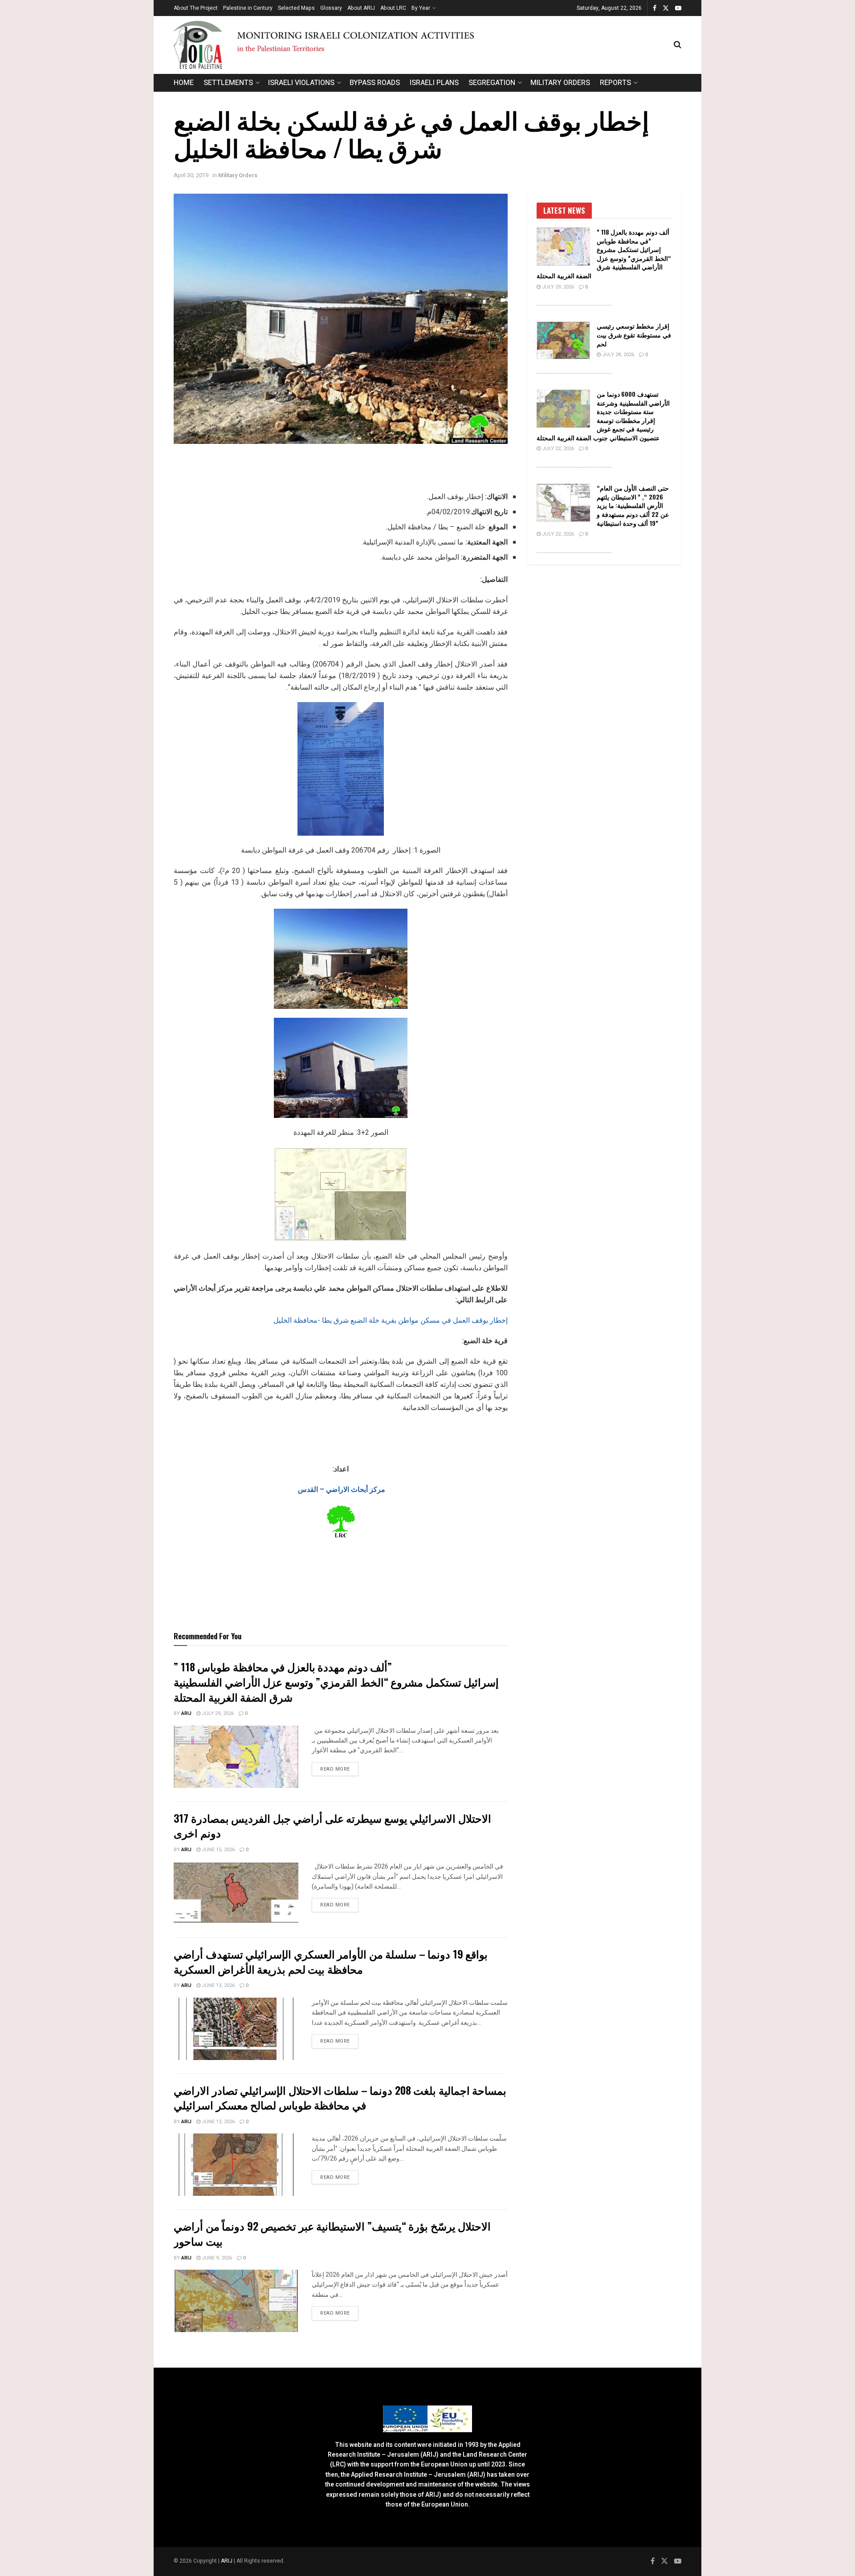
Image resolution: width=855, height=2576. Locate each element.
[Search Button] (678, 45)
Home (184, 83)
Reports (615, 83)
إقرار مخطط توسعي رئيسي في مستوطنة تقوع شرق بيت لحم (634, 334)
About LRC (393, 8)
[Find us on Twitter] (666, 8)
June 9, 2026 (216, 2258)
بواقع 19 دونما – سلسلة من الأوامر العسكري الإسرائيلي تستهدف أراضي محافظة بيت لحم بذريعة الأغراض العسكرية (331, 1961)
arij (186, 1713)
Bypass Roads (375, 83)
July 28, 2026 (617, 355)
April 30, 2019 (191, 175)
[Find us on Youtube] (678, 8)
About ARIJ (361, 8)
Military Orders (560, 83)
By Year (421, 8)
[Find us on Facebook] (655, 8)
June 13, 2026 (218, 1985)
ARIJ (227, 2561)
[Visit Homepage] (424, 45)
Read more (339, 1769)
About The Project (196, 8)
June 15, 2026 (218, 1850)
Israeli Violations (301, 83)
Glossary (331, 8)
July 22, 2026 (557, 449)
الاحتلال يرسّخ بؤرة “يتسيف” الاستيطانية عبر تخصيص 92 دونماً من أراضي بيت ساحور (332, 2233)
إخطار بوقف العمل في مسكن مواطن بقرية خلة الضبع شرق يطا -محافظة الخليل (391, 1320)
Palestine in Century (248, 8)
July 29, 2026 (217, 1713)
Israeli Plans (434, 83)
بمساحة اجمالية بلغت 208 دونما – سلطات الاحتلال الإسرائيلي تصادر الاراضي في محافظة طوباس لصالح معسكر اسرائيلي (340, 2097)
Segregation (492, 83)
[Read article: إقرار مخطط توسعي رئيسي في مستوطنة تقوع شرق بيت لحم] (563, 341)
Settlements (228, 83)
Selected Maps (296, 8)
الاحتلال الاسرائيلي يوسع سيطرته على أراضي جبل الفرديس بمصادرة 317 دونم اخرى (332, 1825)
